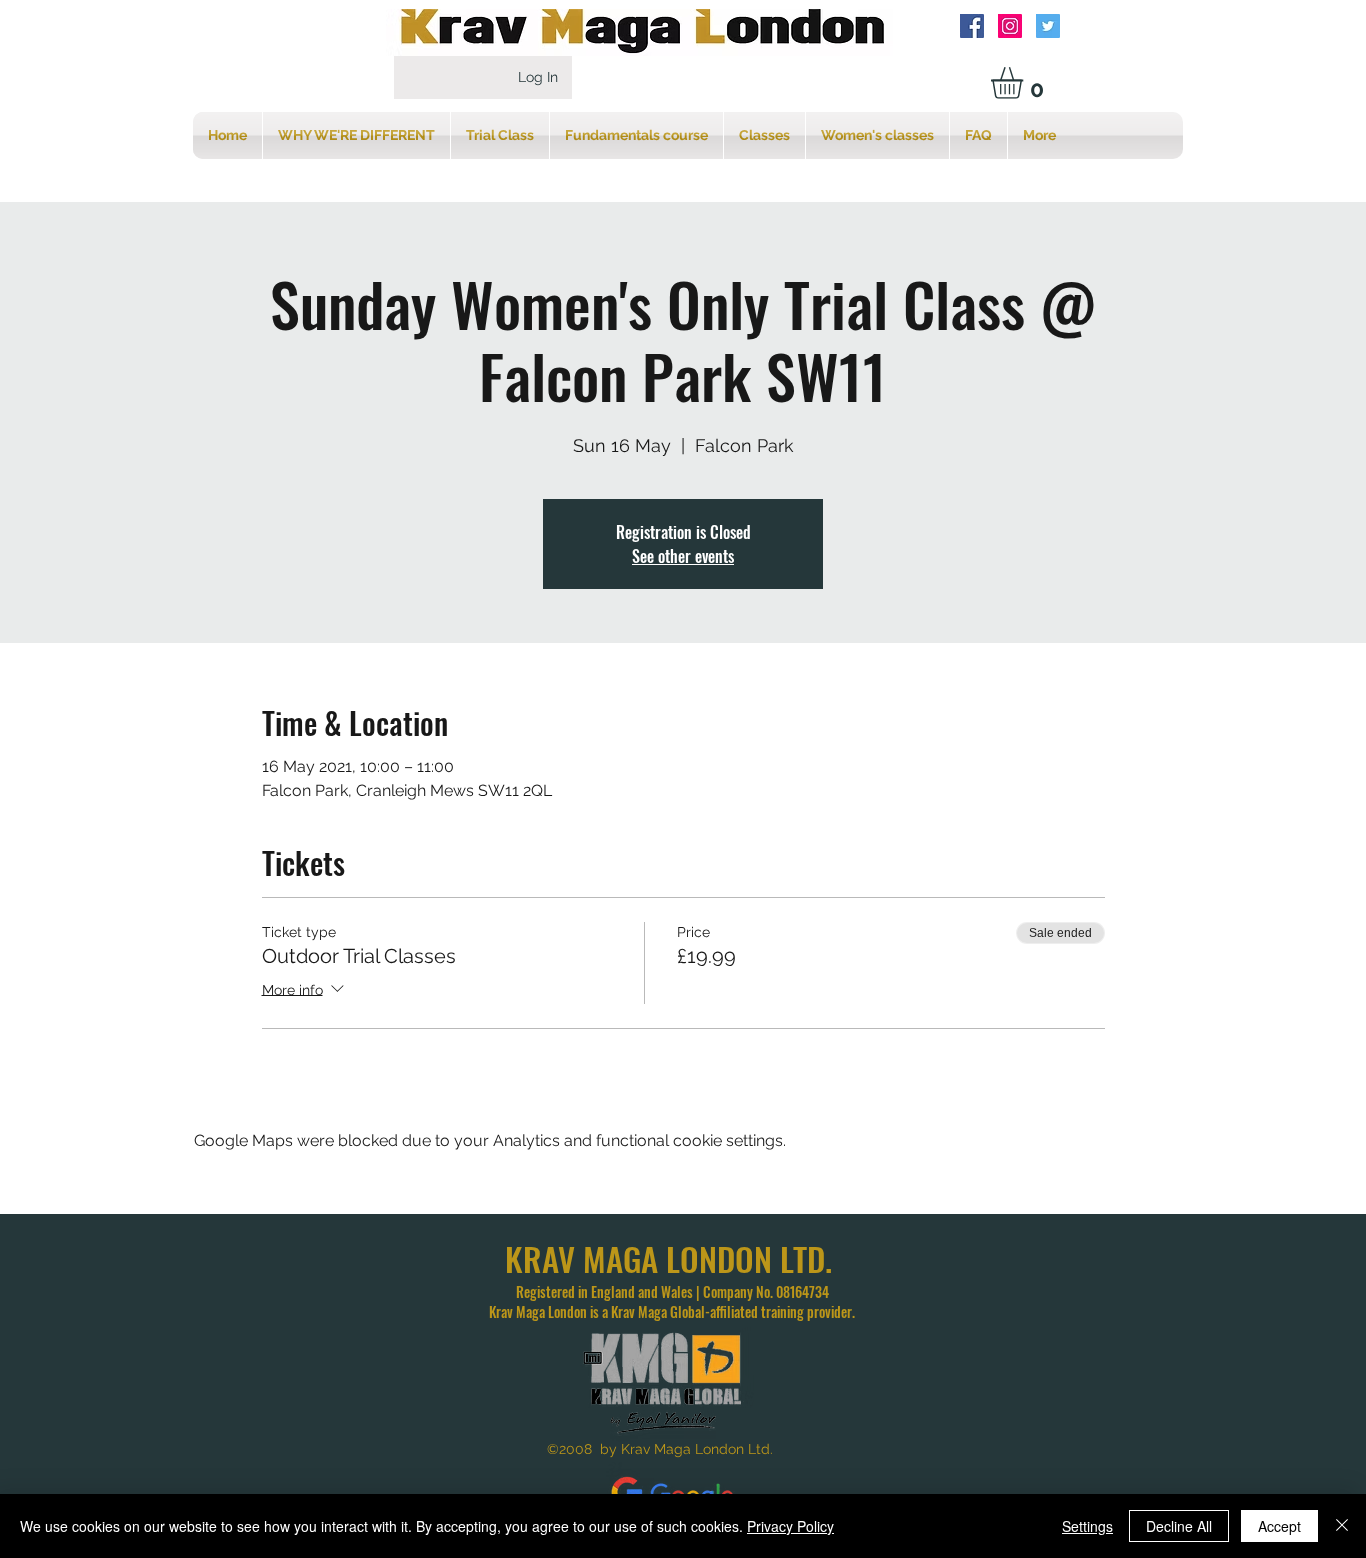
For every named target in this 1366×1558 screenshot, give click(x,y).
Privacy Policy (790, 1526)
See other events (683, 556)
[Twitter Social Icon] (1048, 26)
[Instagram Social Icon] (1010, 26)
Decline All (1179, 1526)
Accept (1279, 1526)
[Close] (1342, 1526)
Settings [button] (1087, 1526)
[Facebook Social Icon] (972, 26)
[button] (1025, 83)
